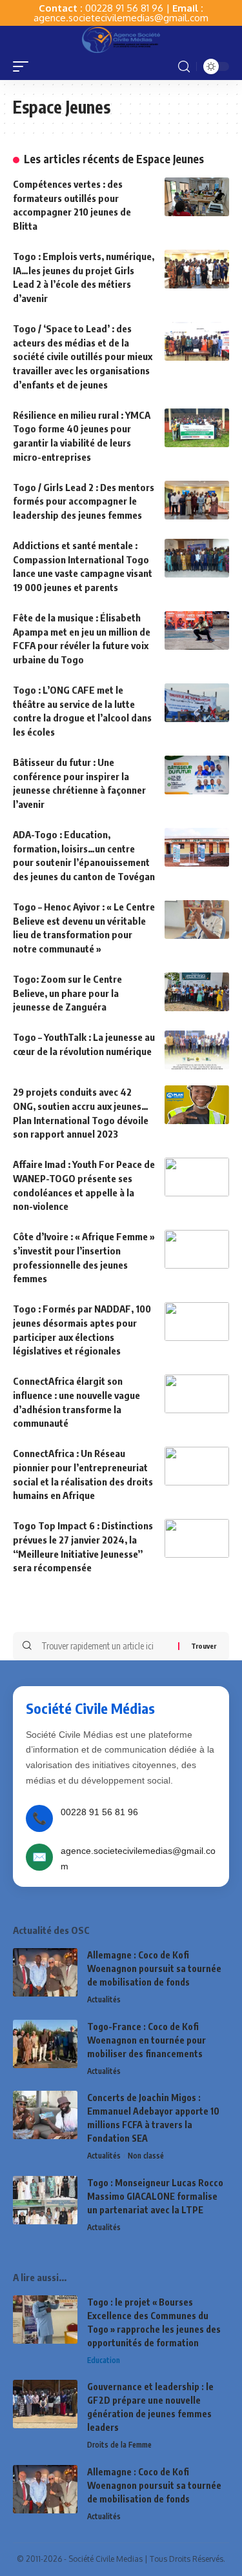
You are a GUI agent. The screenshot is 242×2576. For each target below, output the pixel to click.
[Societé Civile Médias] (121, 39)
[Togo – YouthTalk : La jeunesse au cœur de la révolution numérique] (197, 1050)
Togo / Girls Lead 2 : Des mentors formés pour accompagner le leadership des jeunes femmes (84, 501)
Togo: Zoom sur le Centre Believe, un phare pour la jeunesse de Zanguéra (67, 993)
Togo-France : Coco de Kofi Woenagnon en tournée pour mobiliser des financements (146, 2040)
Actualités (104, 1999)
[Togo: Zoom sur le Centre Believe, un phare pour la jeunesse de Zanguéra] (197, 992)
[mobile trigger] (24, 66)
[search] (184, 67)
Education (104, 2360)
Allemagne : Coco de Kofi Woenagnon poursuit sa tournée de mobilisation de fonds (154, 1968)
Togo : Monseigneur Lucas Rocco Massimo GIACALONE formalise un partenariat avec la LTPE (155, 2196)
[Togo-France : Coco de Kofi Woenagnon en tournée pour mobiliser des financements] (45, 2044)
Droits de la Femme (119, 2445)
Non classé (146, 2156)
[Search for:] (105, 1646)
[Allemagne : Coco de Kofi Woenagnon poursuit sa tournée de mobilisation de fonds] (45, 1972)
